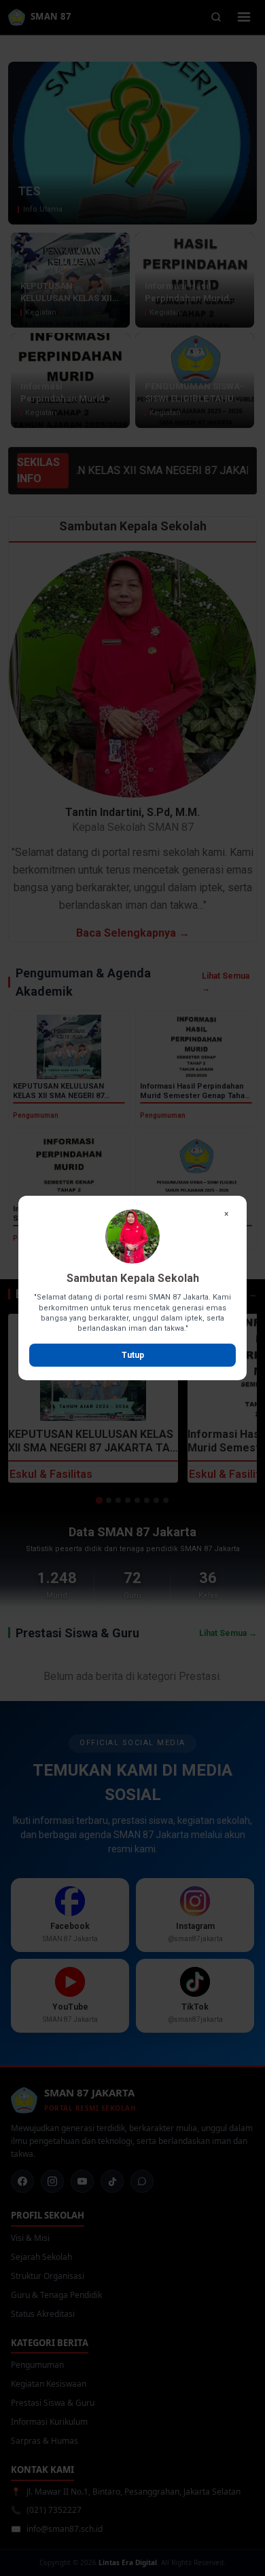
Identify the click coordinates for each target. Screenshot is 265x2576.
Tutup (133, 1355)
